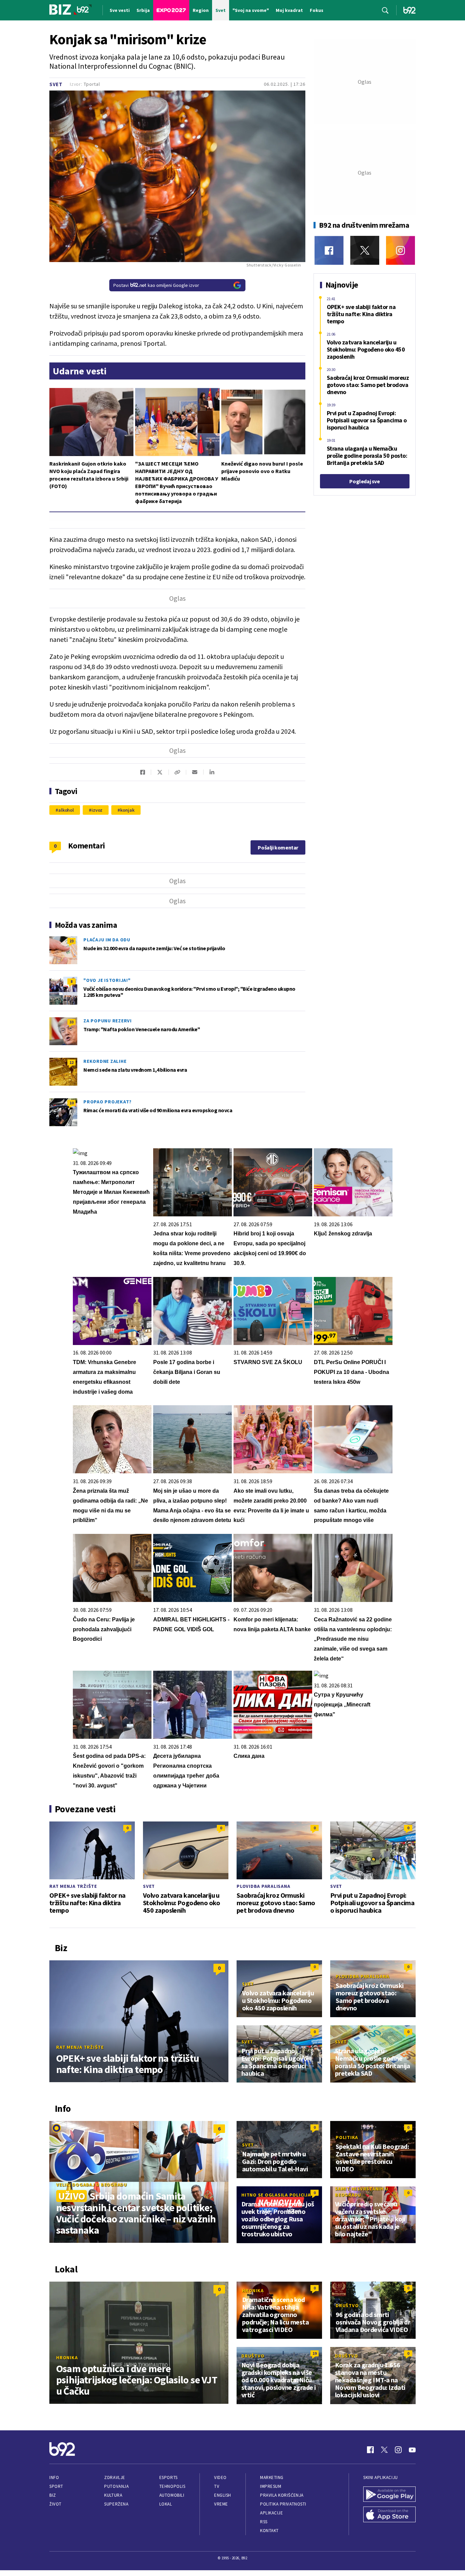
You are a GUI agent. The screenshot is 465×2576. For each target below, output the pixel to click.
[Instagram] (400, 250)
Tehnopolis (172, 2486)
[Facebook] (329, 250)
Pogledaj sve (364, 481)
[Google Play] (389, 2495)
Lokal (166, 2504)
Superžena (116, 2504)
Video (220, 2477)
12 (71, 1062)
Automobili (172, 2495)
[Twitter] (365, 250)
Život (55, 2504)
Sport (56, 2486)
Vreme (221, 2504)
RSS (264, 2522)
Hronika (67, 2358)
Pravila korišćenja (282, 2495)
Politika (347, 2137)
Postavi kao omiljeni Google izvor (156, 285)
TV (217, 2486)
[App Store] (389, 2515)
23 (71, 941)
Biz (53, 2495)
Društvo (347, 2305)
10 (71, 1103)
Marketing (272, 2477)
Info (54, 2477)
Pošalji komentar (278, 847)
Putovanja (116, 2486)
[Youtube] (412, 2450)
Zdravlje (115, 2477)
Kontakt (269, 2531)
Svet (56, 84)
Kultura (113, 2495)
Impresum (271, 2486)
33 (71, 1022)
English (223, 2495)
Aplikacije (271, 2513)
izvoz (97, 810)
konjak (127, 810)
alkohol (66, 810)
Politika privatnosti (283, 2504)
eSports (169, 2477)
